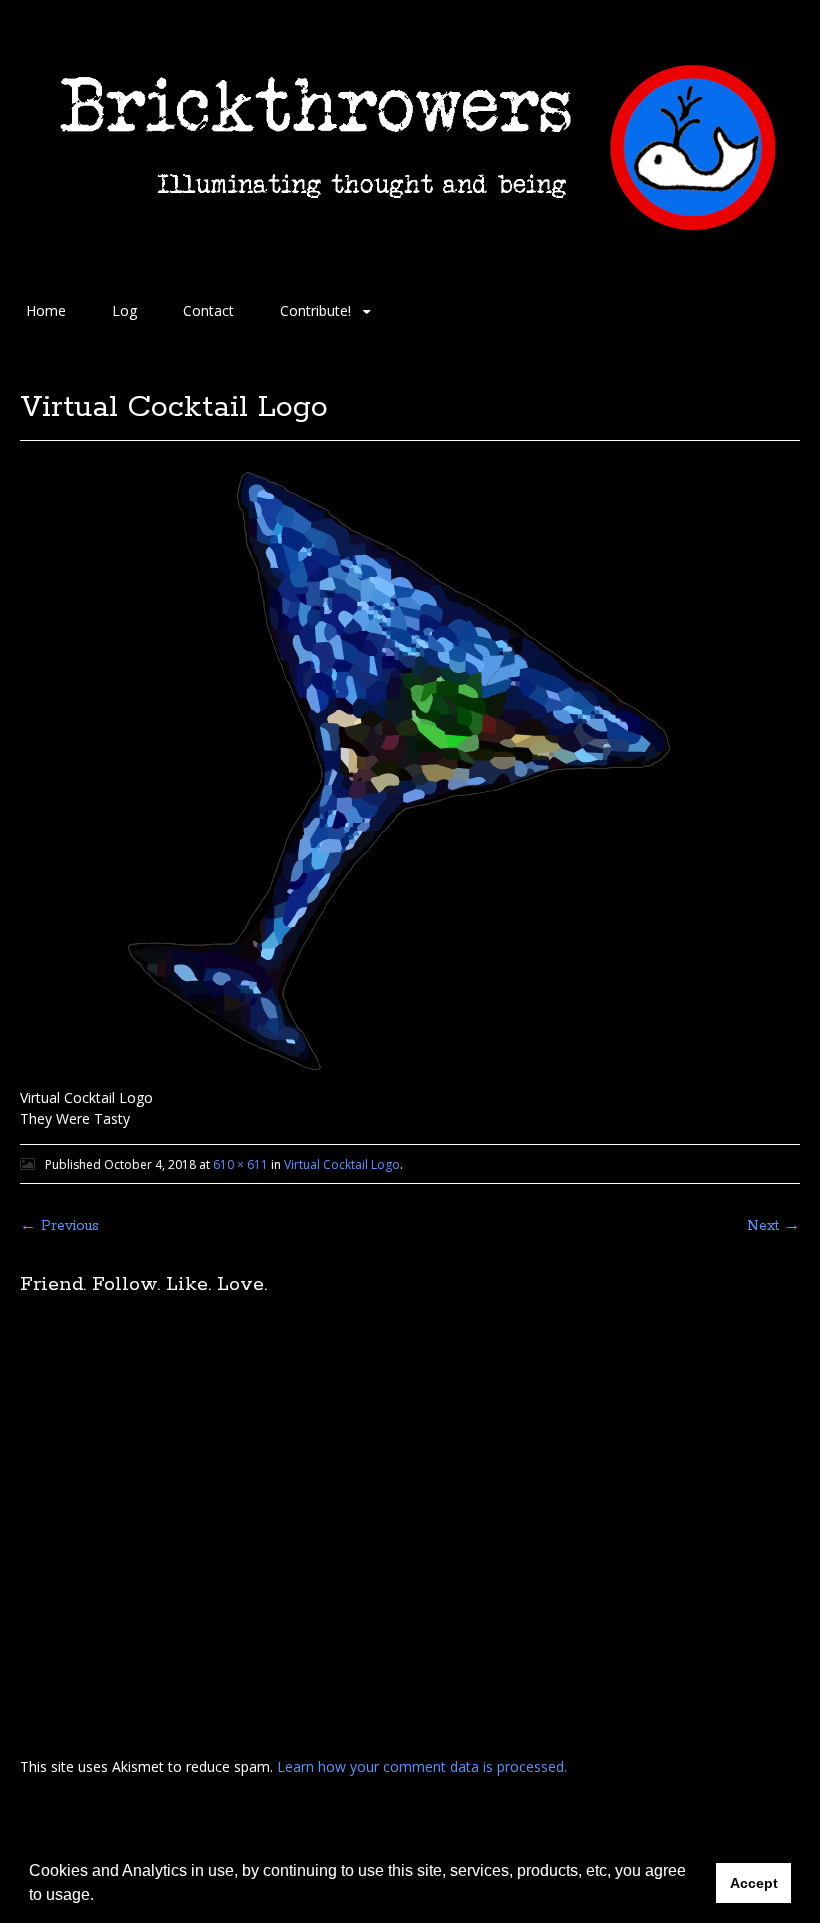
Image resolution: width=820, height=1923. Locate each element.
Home (46, 310)
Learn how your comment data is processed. (422, 1766)
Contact (208, 310)
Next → (773, 1226)
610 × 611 (240, 1164)
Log (124, 310)
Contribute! (315, 310)
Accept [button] (754, 1883)
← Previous (59, 1226)
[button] (101, 1897)
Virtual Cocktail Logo (342, 1164)
